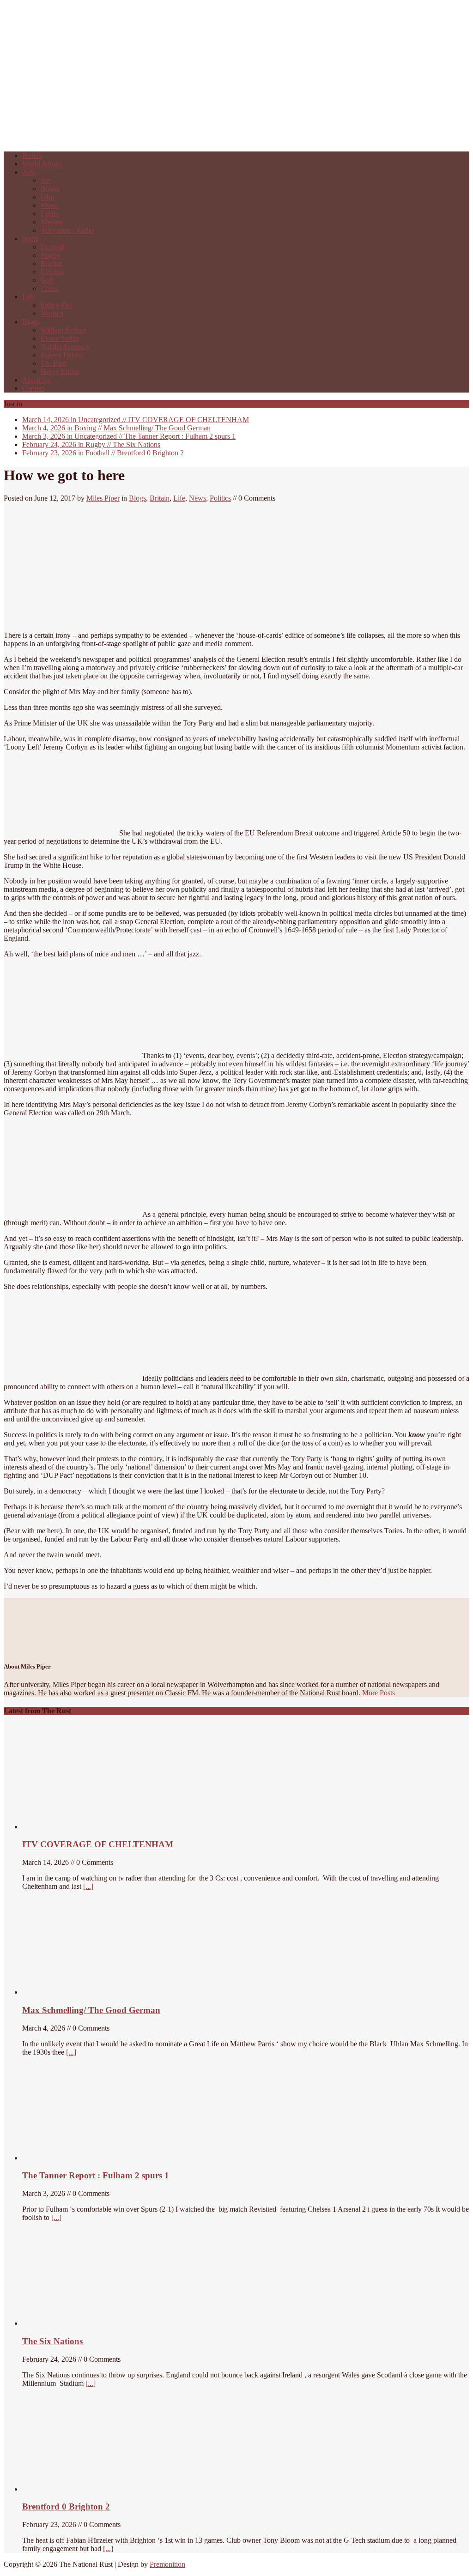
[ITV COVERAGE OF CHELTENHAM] (91, 1827)
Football (53, 247)
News (197, 498)
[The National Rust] (142, 140)
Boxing (52, 263)
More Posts (379, 1693)
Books (50, 189)
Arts (28, 172)
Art (45, 180)
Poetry (50, 214)
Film (47, 197)
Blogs (31, 322)
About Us (36, 380)
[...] (88, 1886)
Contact (33, 388)
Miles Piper (103, 498)
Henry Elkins (60, 372)
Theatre (52, 222)
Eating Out (57, 305)
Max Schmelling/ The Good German (116, 428)
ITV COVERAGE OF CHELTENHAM (136, 420)
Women (52, 313)
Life (28, 297)
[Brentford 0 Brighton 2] (91, 2489)
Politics (220, 498)
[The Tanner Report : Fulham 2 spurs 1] (66, 2158)
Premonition (167, 2564)
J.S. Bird (53, 363)
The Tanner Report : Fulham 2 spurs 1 (129, 436)
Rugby (51, 255)
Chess (49, 288)
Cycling (52, 272)
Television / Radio (67, 230)
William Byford (63, 330)
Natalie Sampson (65, 347)
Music (50, 205)
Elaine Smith (59, 338)
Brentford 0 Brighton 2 (103, 453)
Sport (30, 239)
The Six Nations (91, 444)
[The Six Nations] (91, 2323)
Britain (32, 155)
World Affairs (42, 164)
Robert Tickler (62, 355)
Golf (47, 280)
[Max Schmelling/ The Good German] (74, 1992)
